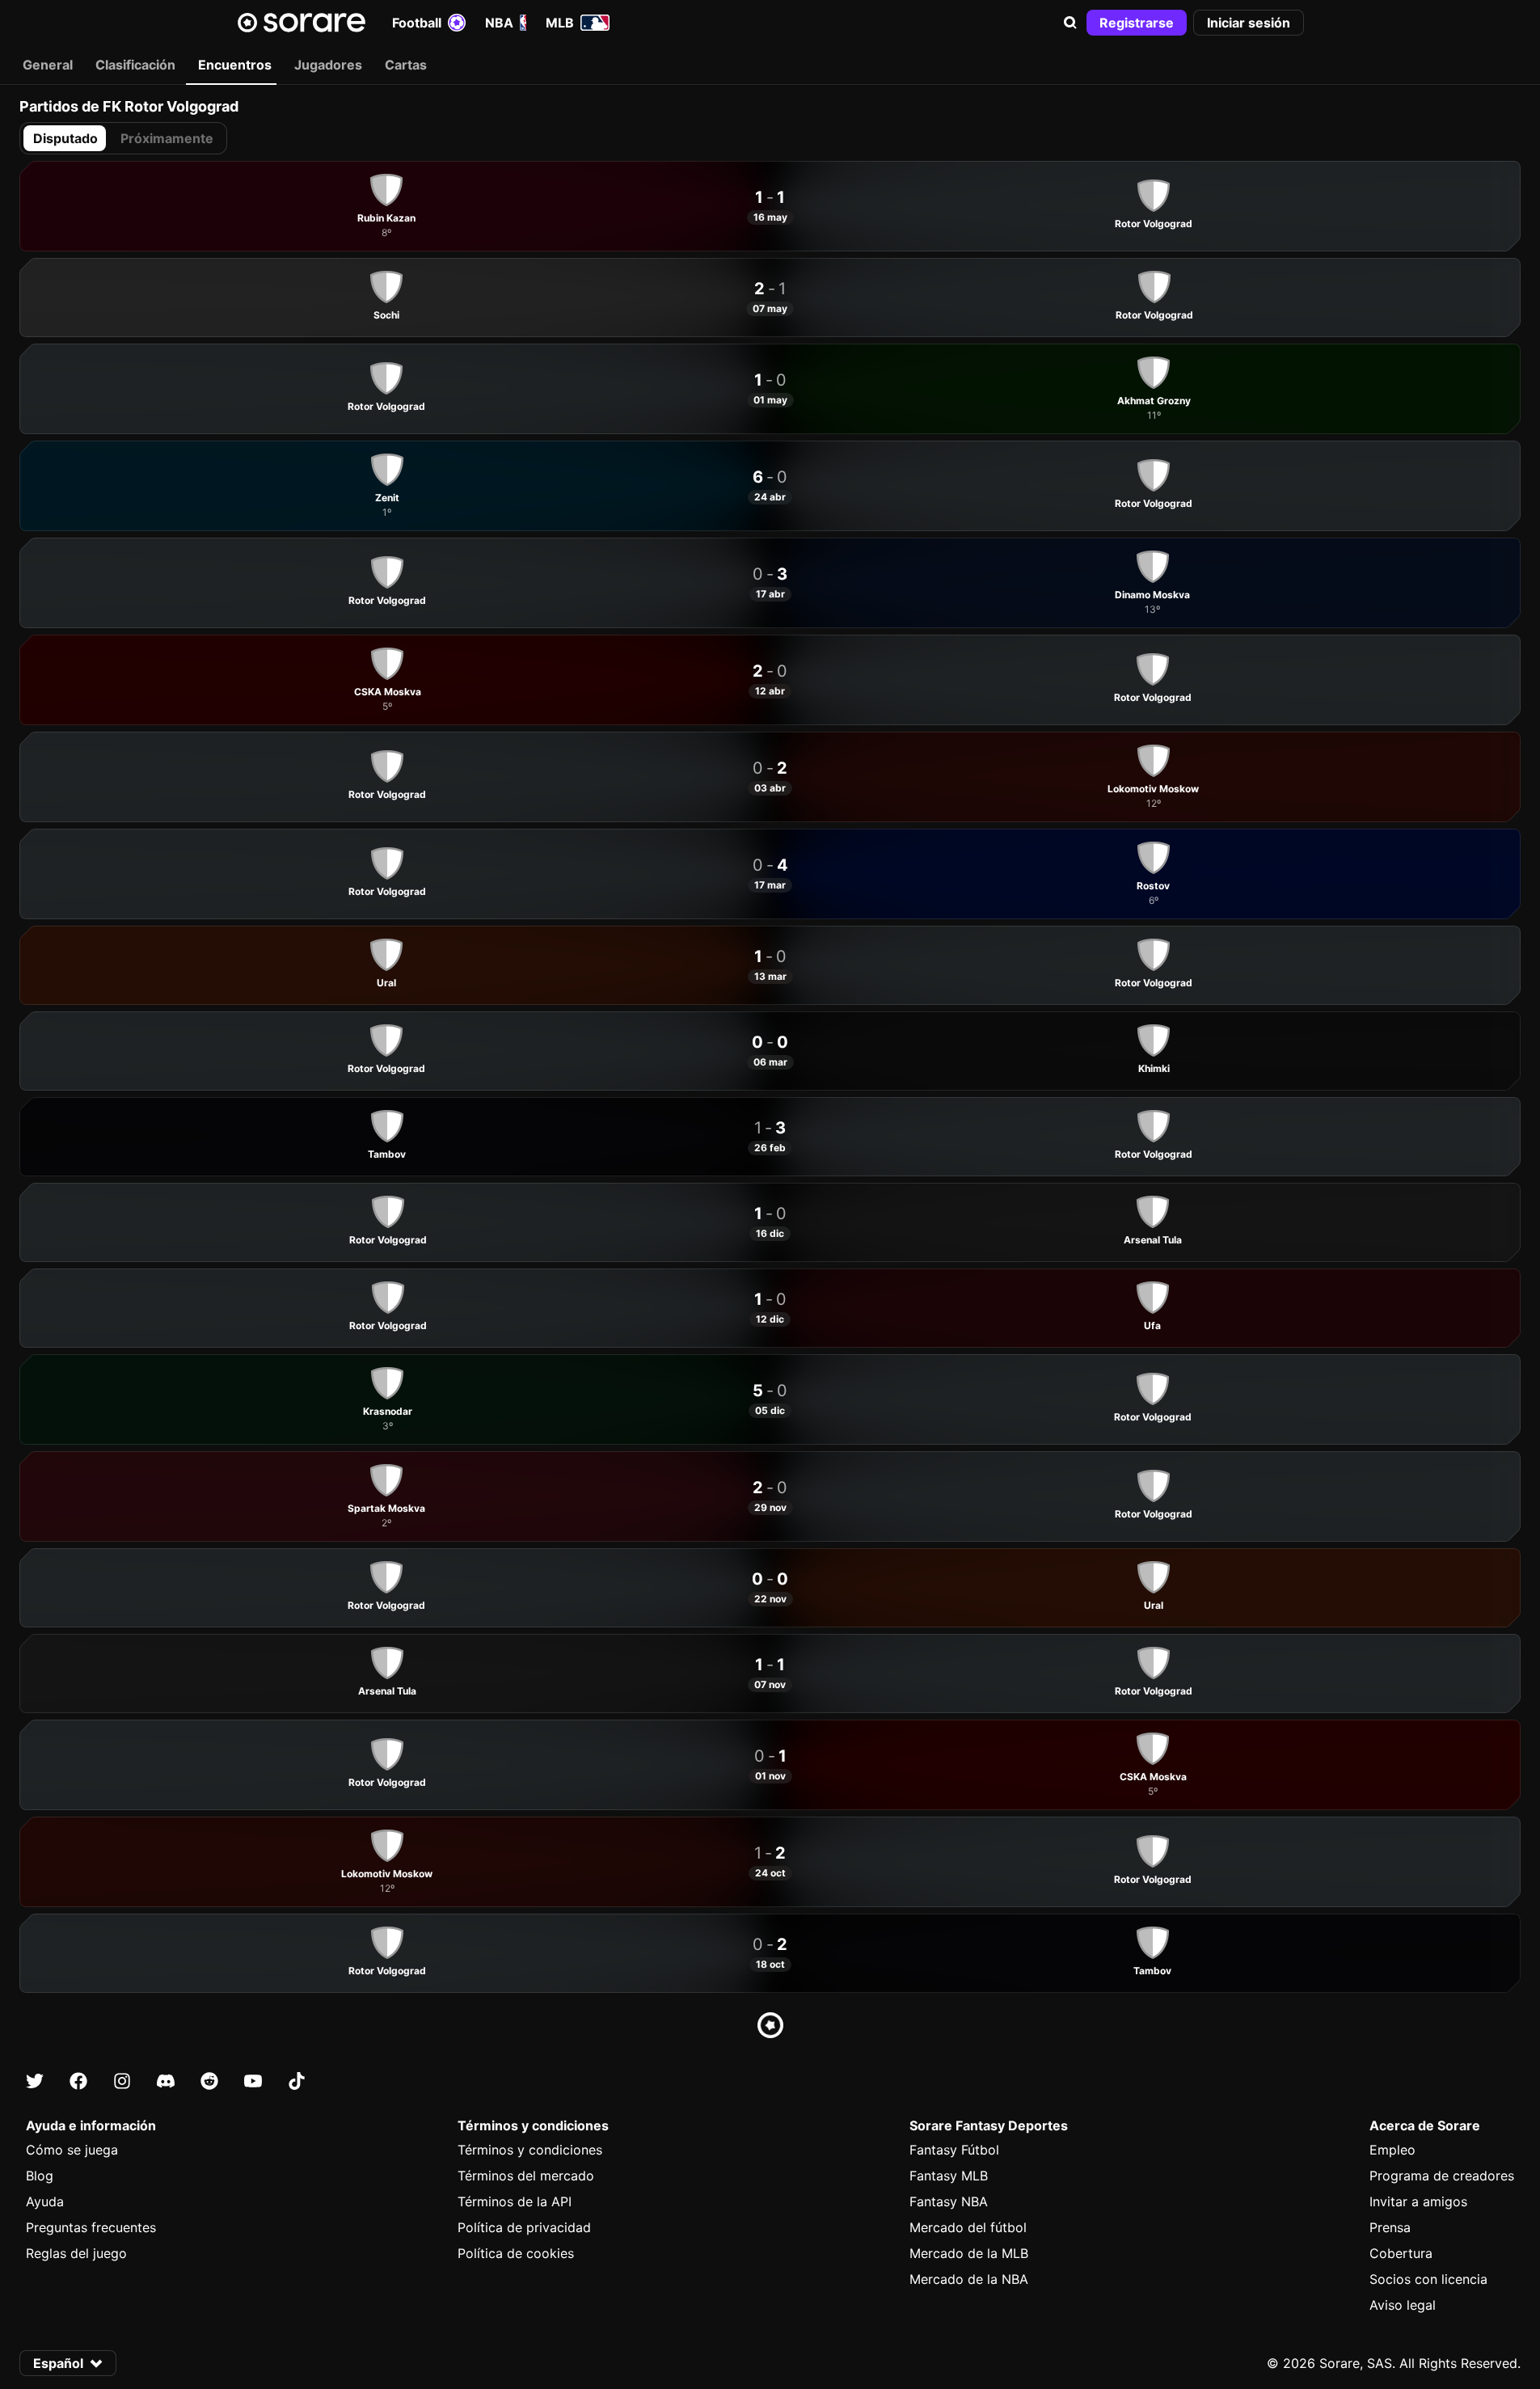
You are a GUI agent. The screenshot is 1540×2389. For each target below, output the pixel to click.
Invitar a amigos (1418, 2201)
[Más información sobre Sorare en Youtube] (253, 2081)
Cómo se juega (72, 2150)
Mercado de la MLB (969, 2253)
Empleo (1392, 2150)
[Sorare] (302, 23)
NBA (499, 23)
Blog (40, 2176)
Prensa (1390, 2227)
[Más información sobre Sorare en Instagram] (122, 2081)
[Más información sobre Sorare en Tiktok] (297, 2081)
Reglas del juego (76, 2253)
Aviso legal (1403, 2305)
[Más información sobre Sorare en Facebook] (78, 2081)
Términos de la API (515, 2201)
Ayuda (45, 2201)
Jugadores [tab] (328, 65)
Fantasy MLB (949, 2176)
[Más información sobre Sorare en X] (35, 2081)
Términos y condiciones (530, 2150)
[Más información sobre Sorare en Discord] (166, 2081)
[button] (1070, 23)
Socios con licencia (1428, 2279)
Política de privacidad (524, 2227)
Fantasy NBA (949, 2201)
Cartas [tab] (406, 65)
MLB (560, 23)
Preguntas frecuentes (91, 2227)
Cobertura (1401, 2253)
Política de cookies (516, 2253)
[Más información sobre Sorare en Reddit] (209, 2081)
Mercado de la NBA (969, 2279)
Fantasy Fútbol (954, 2150)
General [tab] (48, 65)
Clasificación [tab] (135, 65)
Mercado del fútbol (968, 2227)
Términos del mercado (526, 2176)
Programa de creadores (1442, 2176)
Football (417, 23)
